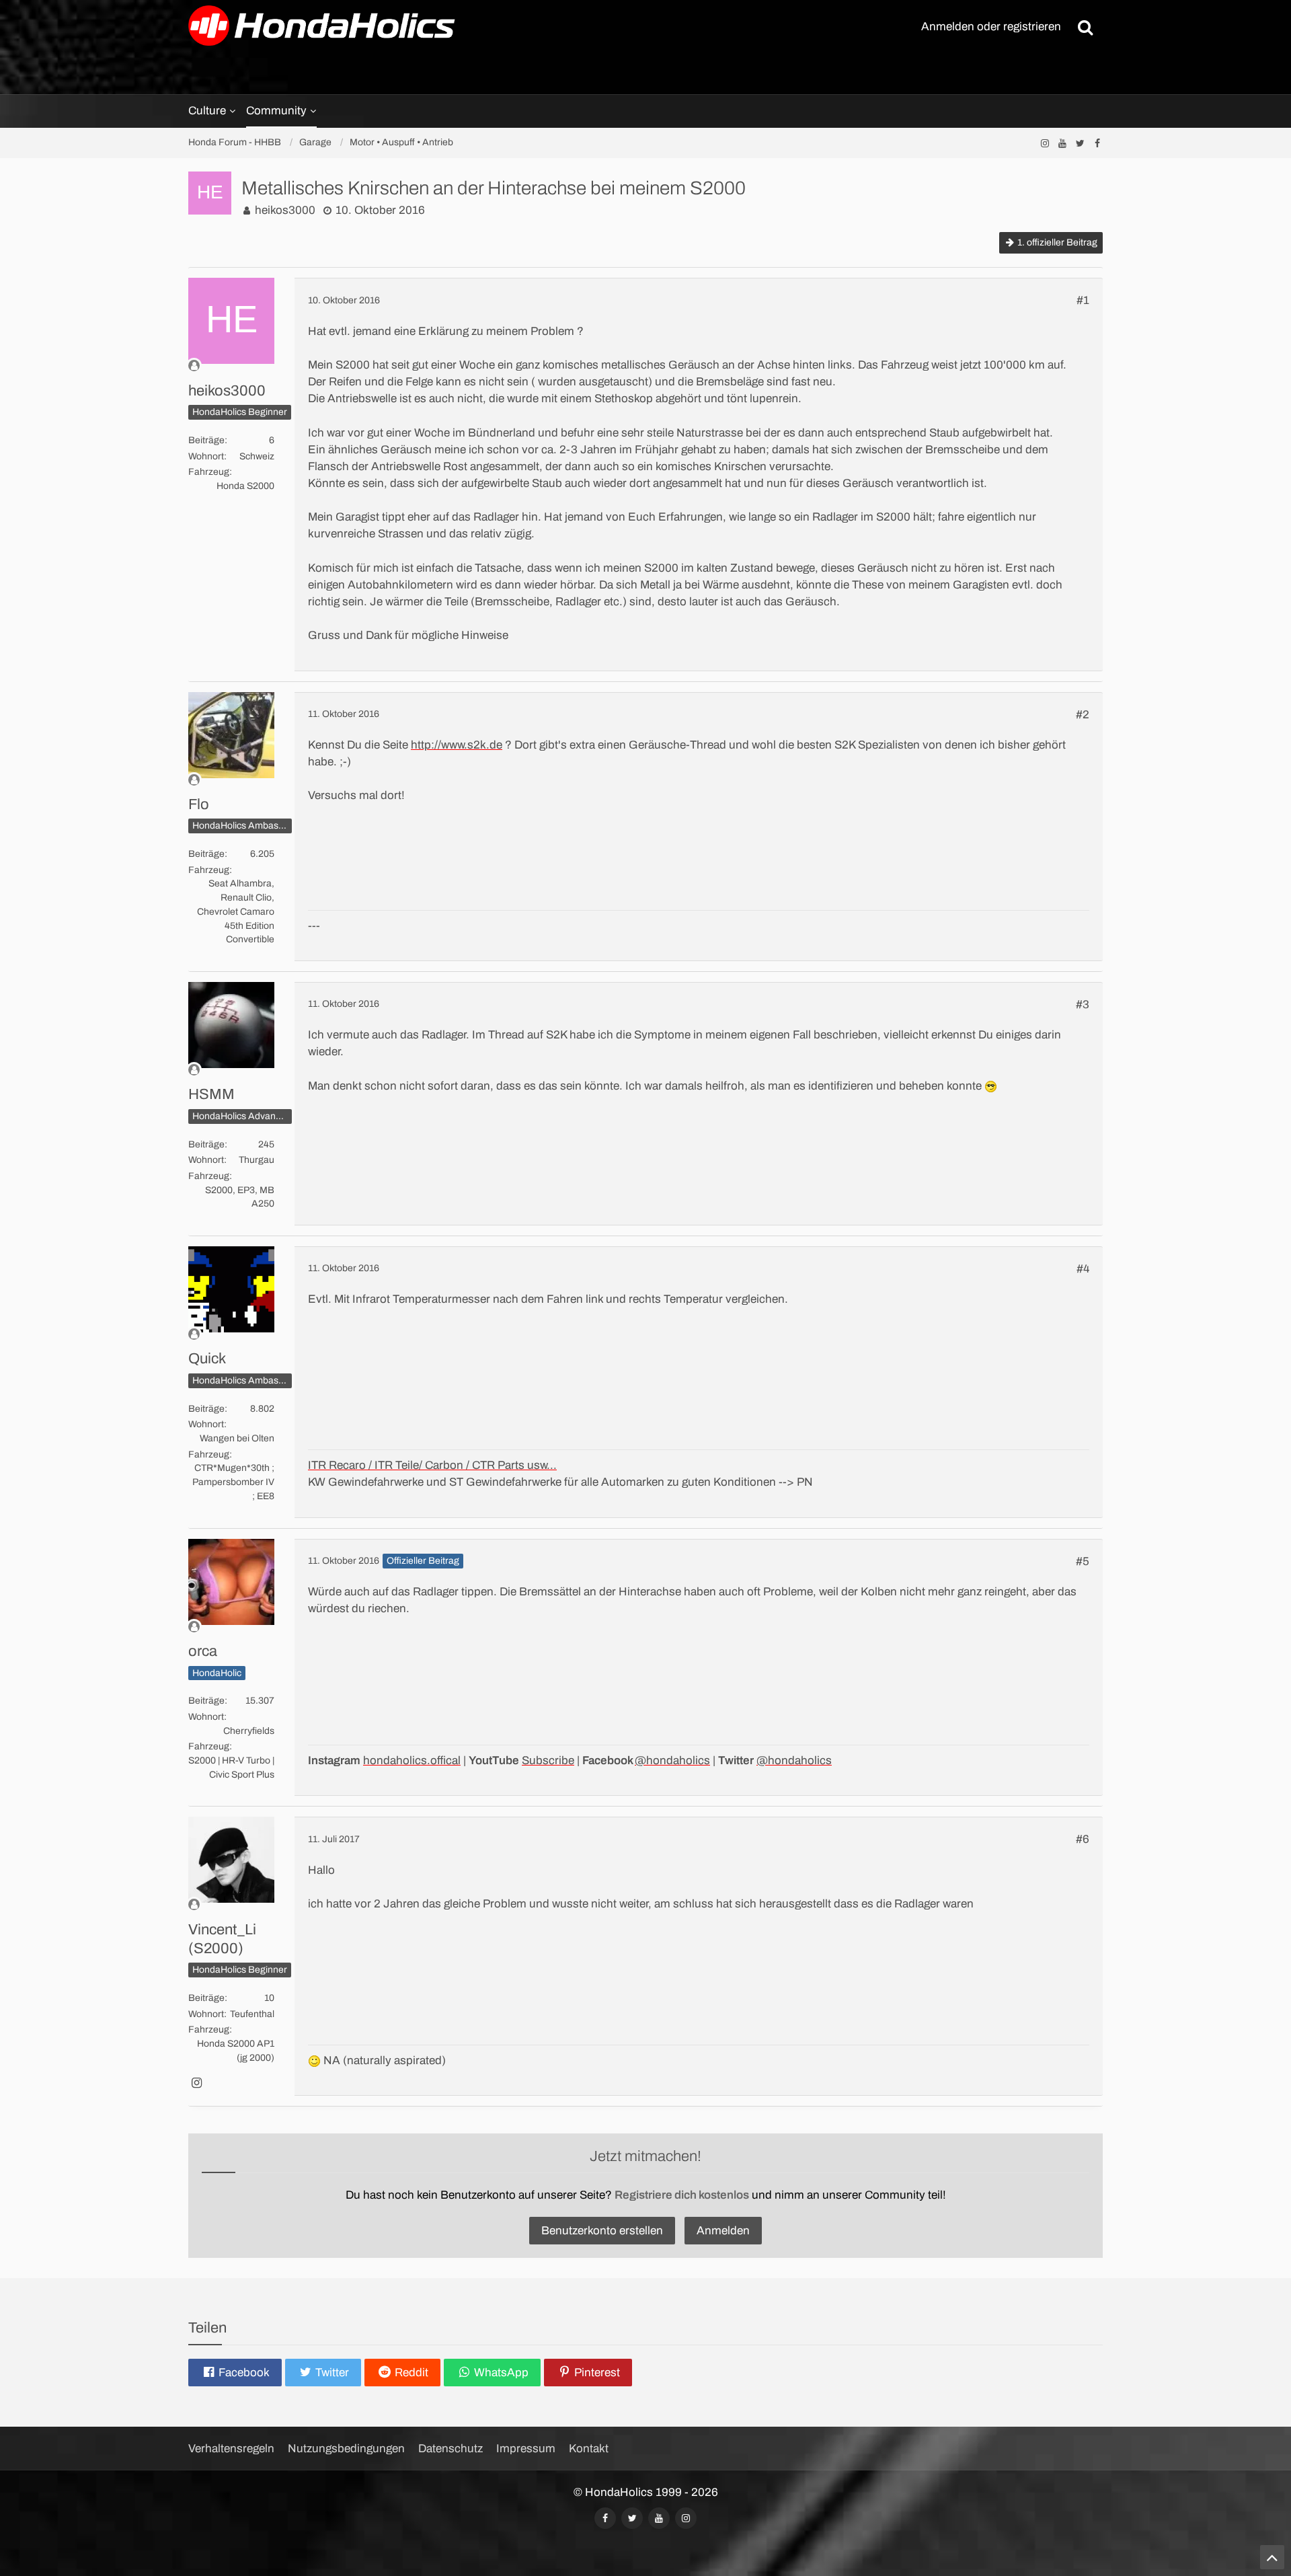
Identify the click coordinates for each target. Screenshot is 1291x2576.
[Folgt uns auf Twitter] (1080, 143)
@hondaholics (672, 1760)
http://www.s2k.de (457, 745)
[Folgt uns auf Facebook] (1097, 143)
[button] (235, 2373)
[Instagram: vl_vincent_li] (196, 2084)
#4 (1083, 1269)
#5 (1083, 1561)
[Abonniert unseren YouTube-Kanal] (1062, 143)
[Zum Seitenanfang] (1272, 2557)
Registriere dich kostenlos (682, 2195)
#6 (1083, 1839)
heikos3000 (285, 210)
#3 (1083, 1005)
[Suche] (1085, 27)
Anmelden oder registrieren (991, 27)
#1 (1083, 300)
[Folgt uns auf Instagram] (1045, 143)
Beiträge (206, 440)
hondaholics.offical (412, 1760)
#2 (1083, 715)
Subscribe (548, 1760)
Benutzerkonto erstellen (602, 2231)
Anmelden (723, 2231)
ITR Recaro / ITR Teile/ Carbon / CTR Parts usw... (432, 1465)
